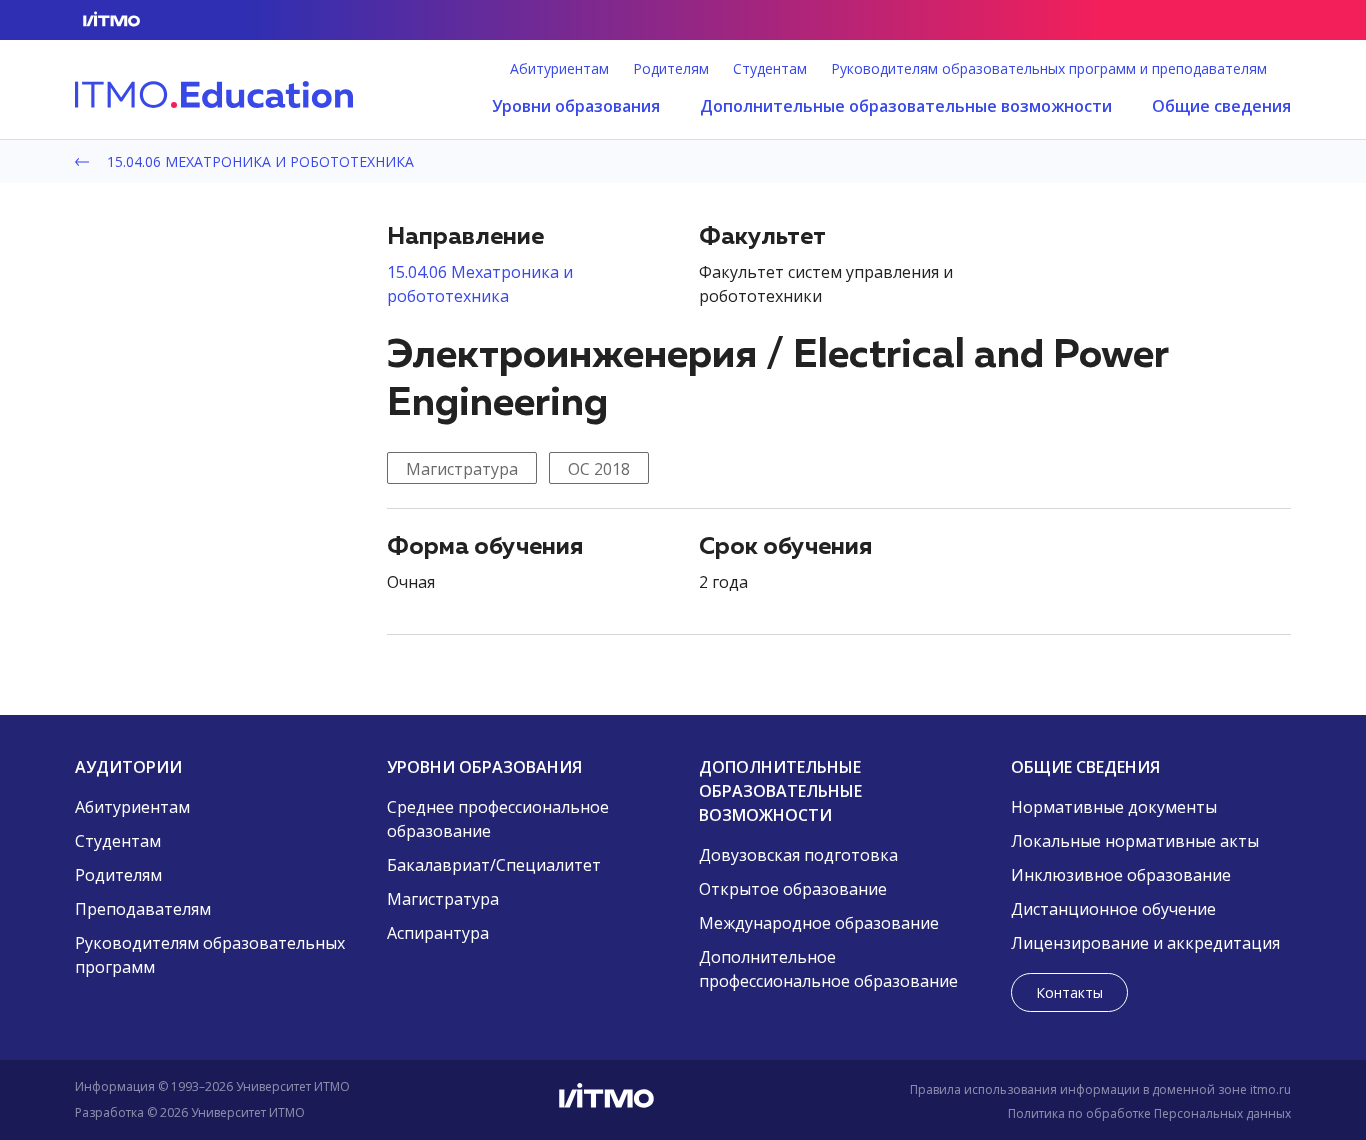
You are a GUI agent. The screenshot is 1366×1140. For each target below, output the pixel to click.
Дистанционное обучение (1113, 909)
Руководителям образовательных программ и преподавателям (1049, 69)
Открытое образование (793, 889)
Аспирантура (438, 933)
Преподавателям (143, 909)
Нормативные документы (1114, 807)
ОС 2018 (599, 469)
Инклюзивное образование (1121, 875)
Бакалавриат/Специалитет (494, 865)
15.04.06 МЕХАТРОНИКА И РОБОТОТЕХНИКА (258, 161)
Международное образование (819, 923)
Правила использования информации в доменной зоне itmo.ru (1100, 1089)
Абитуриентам (559, 69)
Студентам (770, 69)
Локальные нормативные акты (1135, 841)
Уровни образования (576, 106)
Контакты (1069, 992)
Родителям (671, 69)
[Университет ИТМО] (683, 1100)
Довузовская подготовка (798, 855)
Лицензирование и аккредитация (1145, 943)
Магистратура (462, 469)
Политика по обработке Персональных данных (1149, 1113)
